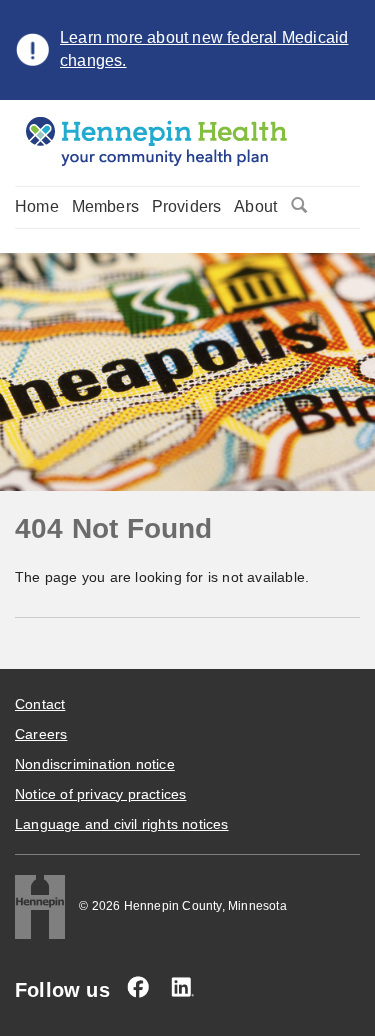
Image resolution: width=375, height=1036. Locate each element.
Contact (40, 704)
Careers (41, 734)
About (255, 206)
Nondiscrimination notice (95, 764)
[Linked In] (182, 987)
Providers (187, 206)
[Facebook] (138, 987)
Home (37, 206)
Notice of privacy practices (100, 794)
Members (105, 206)
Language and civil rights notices (122, 824)
